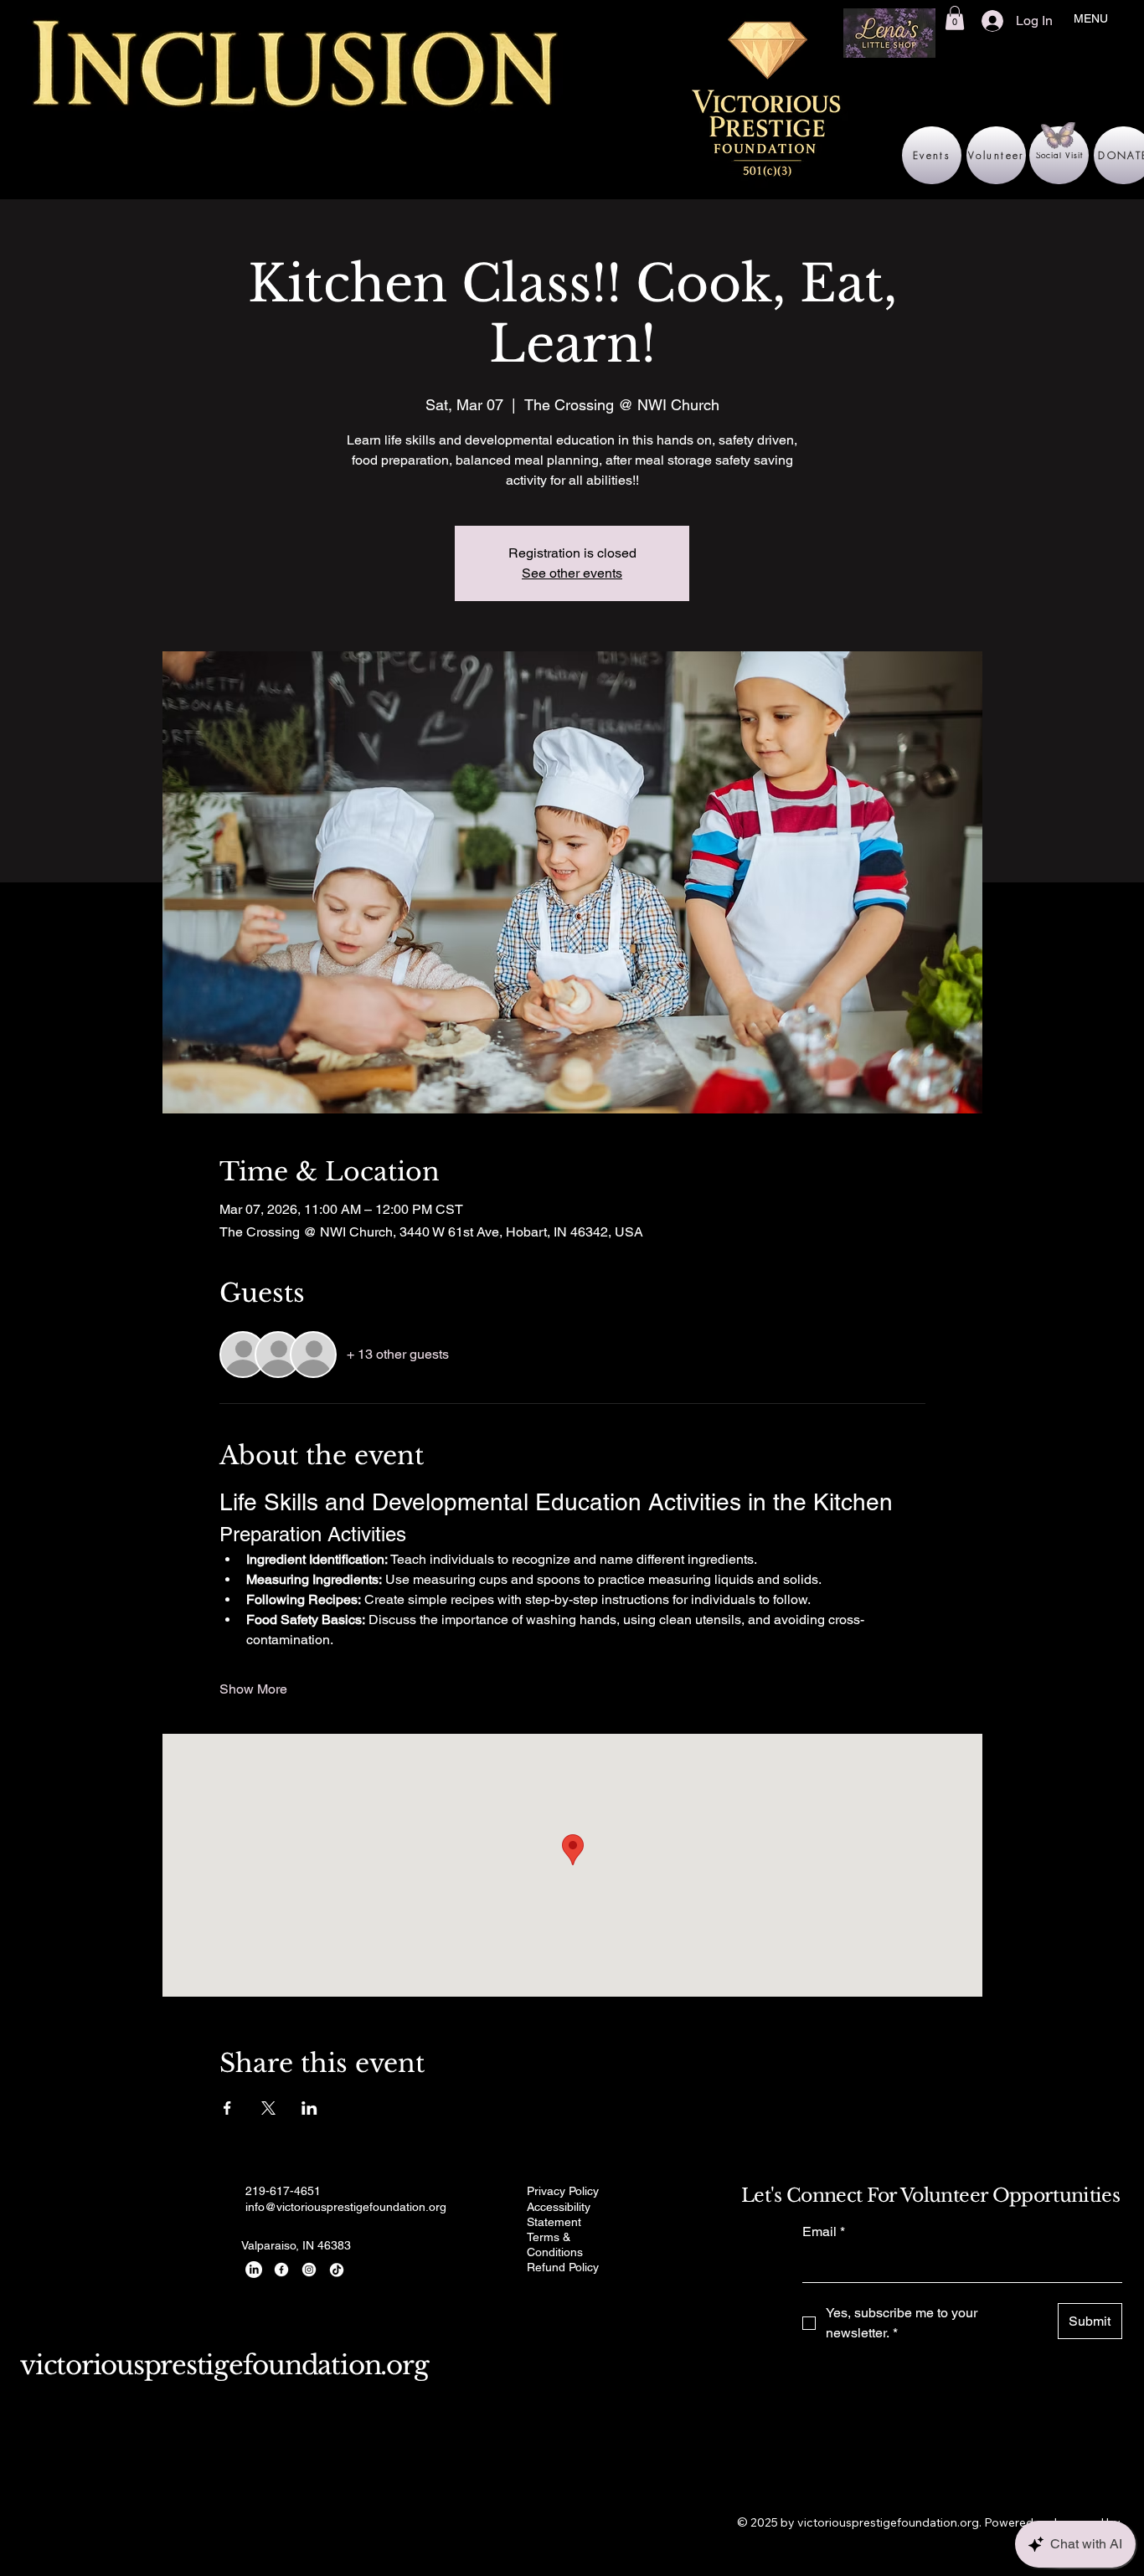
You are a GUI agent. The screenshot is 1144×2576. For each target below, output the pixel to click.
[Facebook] (281, 2270)
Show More (253, 1689)
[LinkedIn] (254, 2270)
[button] (955, 18)
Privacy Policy (563, 2191)
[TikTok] (337, 2270)
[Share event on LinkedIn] (309, 2108)
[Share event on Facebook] (227, 2108)
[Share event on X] (268, 2108)
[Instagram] (309, 2270)
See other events (572, 573)
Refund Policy (563, 2267)
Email (824, 2232)
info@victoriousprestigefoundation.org (346, 2207)
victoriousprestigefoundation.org (224, 2365)
